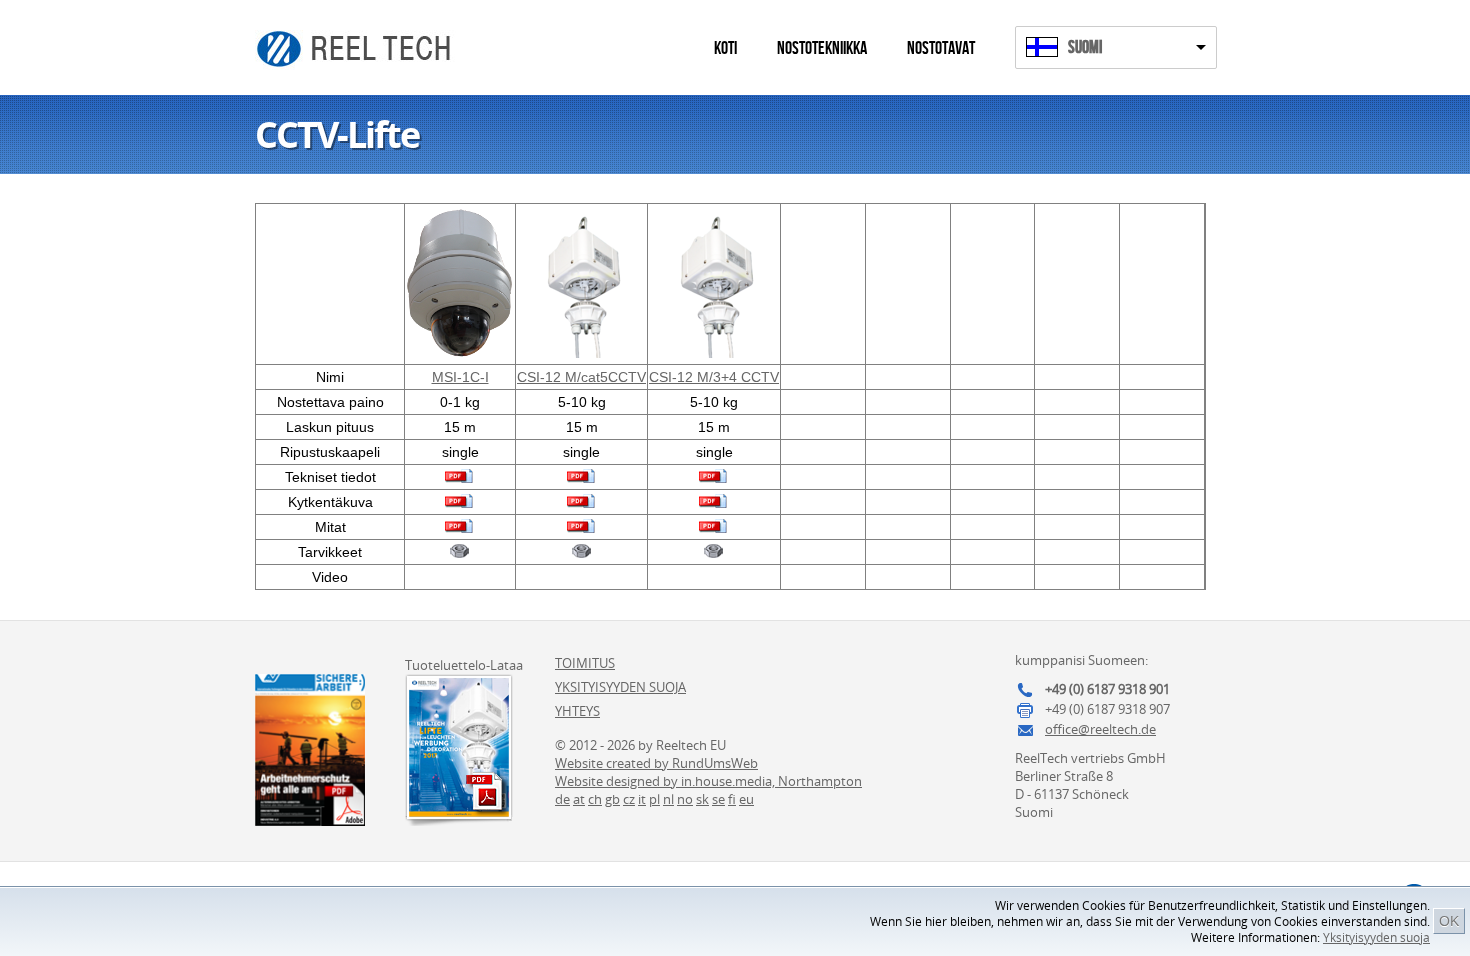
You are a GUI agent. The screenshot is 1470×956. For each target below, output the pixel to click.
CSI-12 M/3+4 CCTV (714, 377)
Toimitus (585, 663)
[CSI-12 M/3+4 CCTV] (714, 353)
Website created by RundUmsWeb (656, 763)
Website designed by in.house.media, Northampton (708, 781)
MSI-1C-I (460, 377)
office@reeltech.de (1100, 729)
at (579, 799)
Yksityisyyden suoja (1376, 937)
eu (746, 799)
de (562, 799)
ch (595, 799)
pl (654, 799)
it (642, 799)
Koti (725, 48)
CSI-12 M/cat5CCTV (581, 377)
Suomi (1085, 47)
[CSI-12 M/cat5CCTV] (581, 353)
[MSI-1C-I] (460, 353)
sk (702, 799)
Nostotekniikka (822, 48)
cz (629, 799)
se (718, 799)
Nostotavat (941, 48)
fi (732, 799)
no (685, 799)
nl (668, 799)
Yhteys (577, 711)
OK (1449, 921)
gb (612, 799)
